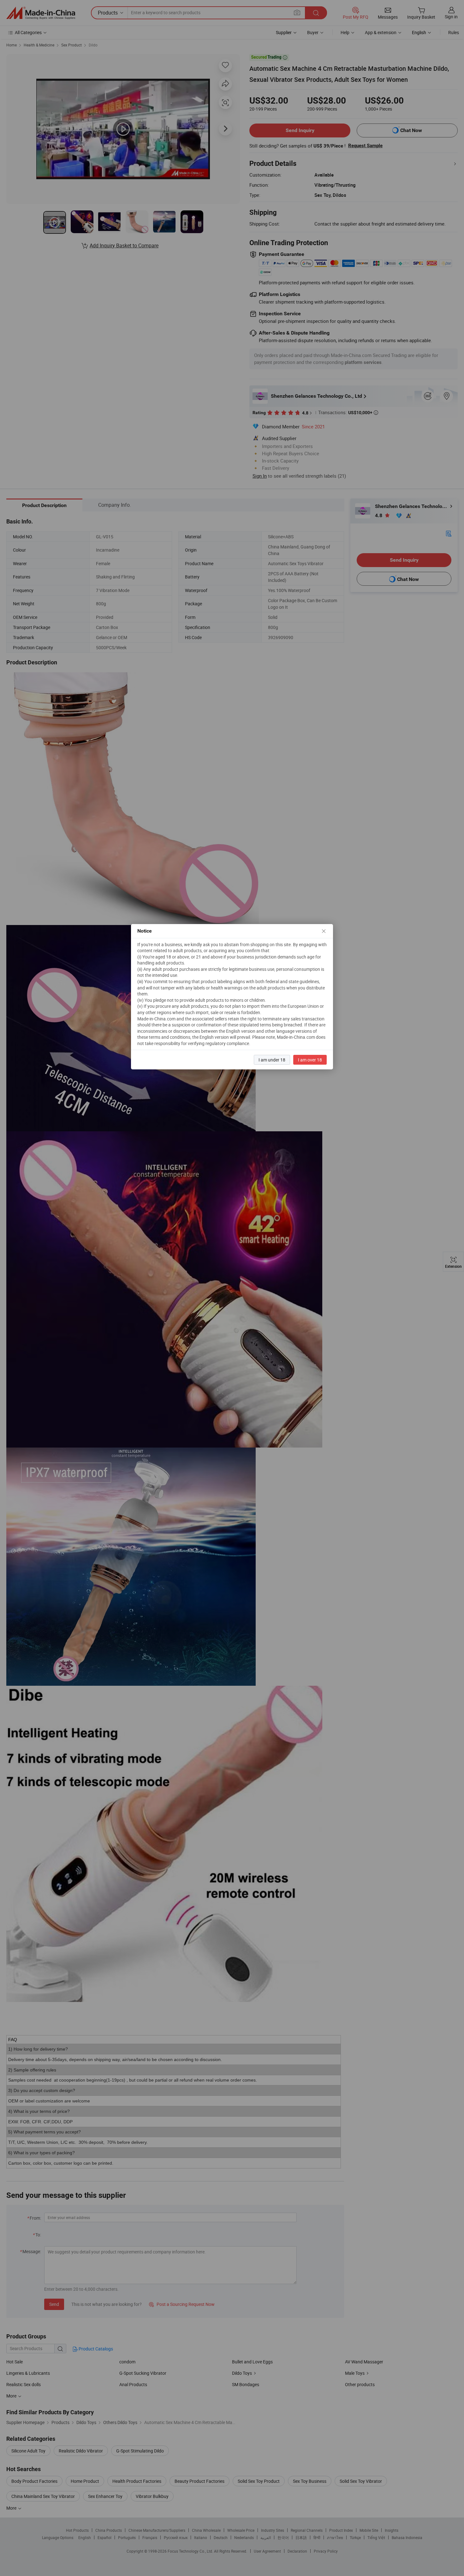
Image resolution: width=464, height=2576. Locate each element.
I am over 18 (310, 1060)
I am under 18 (272, 1060)
